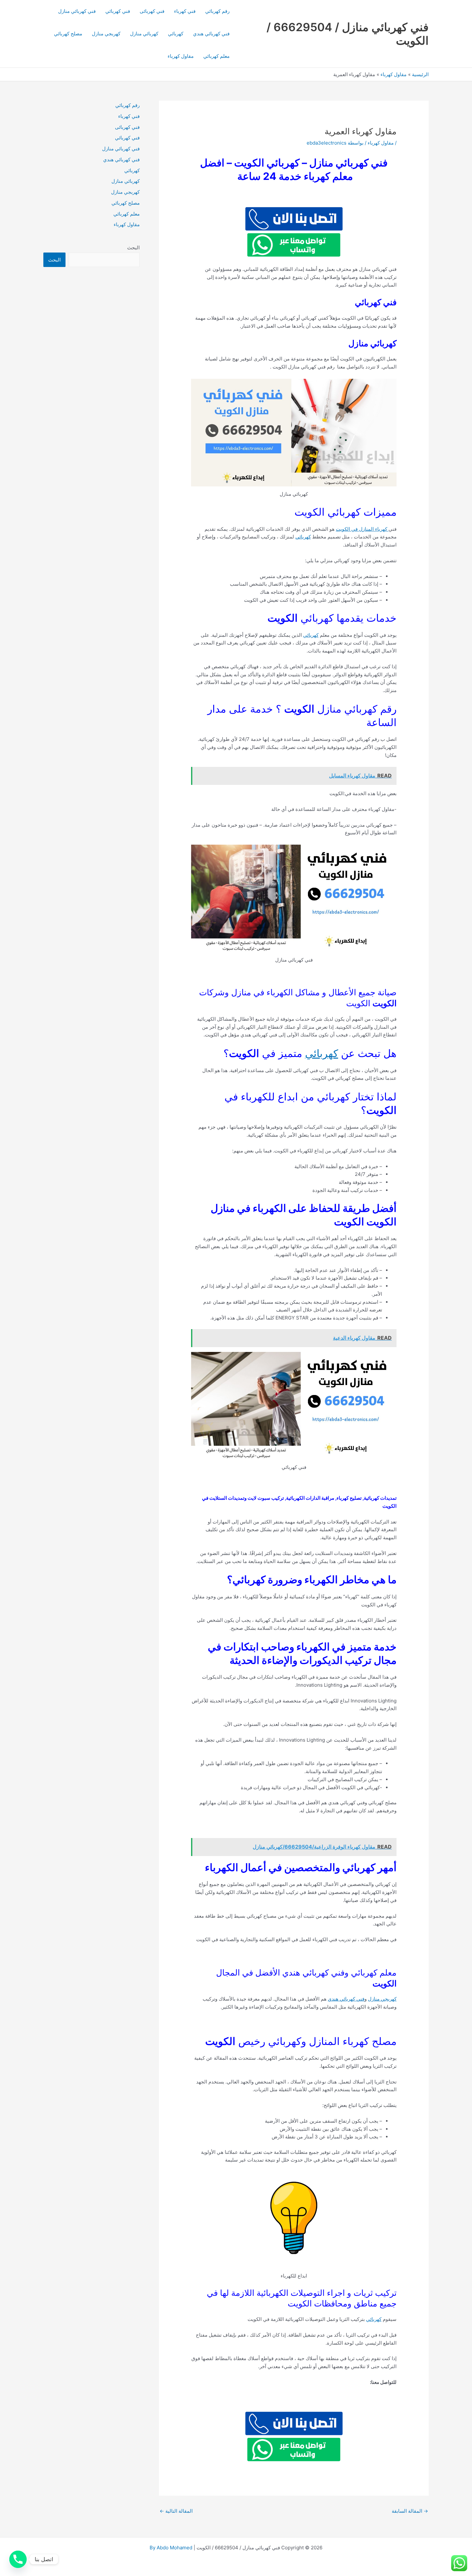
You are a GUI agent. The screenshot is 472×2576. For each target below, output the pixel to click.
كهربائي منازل (144, 34)
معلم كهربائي (216, 56)
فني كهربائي (118, 11)
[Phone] (18, 2559)
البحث (133, 248)
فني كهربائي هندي (211, 34)
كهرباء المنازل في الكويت (362, 529)
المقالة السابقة (410, 2511)
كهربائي (176, 34)
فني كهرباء (185, 11)
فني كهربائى (152, 11)
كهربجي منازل (106, 34)
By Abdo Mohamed (171, 2548)
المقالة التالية (176, 2511)
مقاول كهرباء (181, 56)
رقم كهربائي (217, 11)
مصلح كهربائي (68, 34)
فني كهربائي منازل (77, 11)
